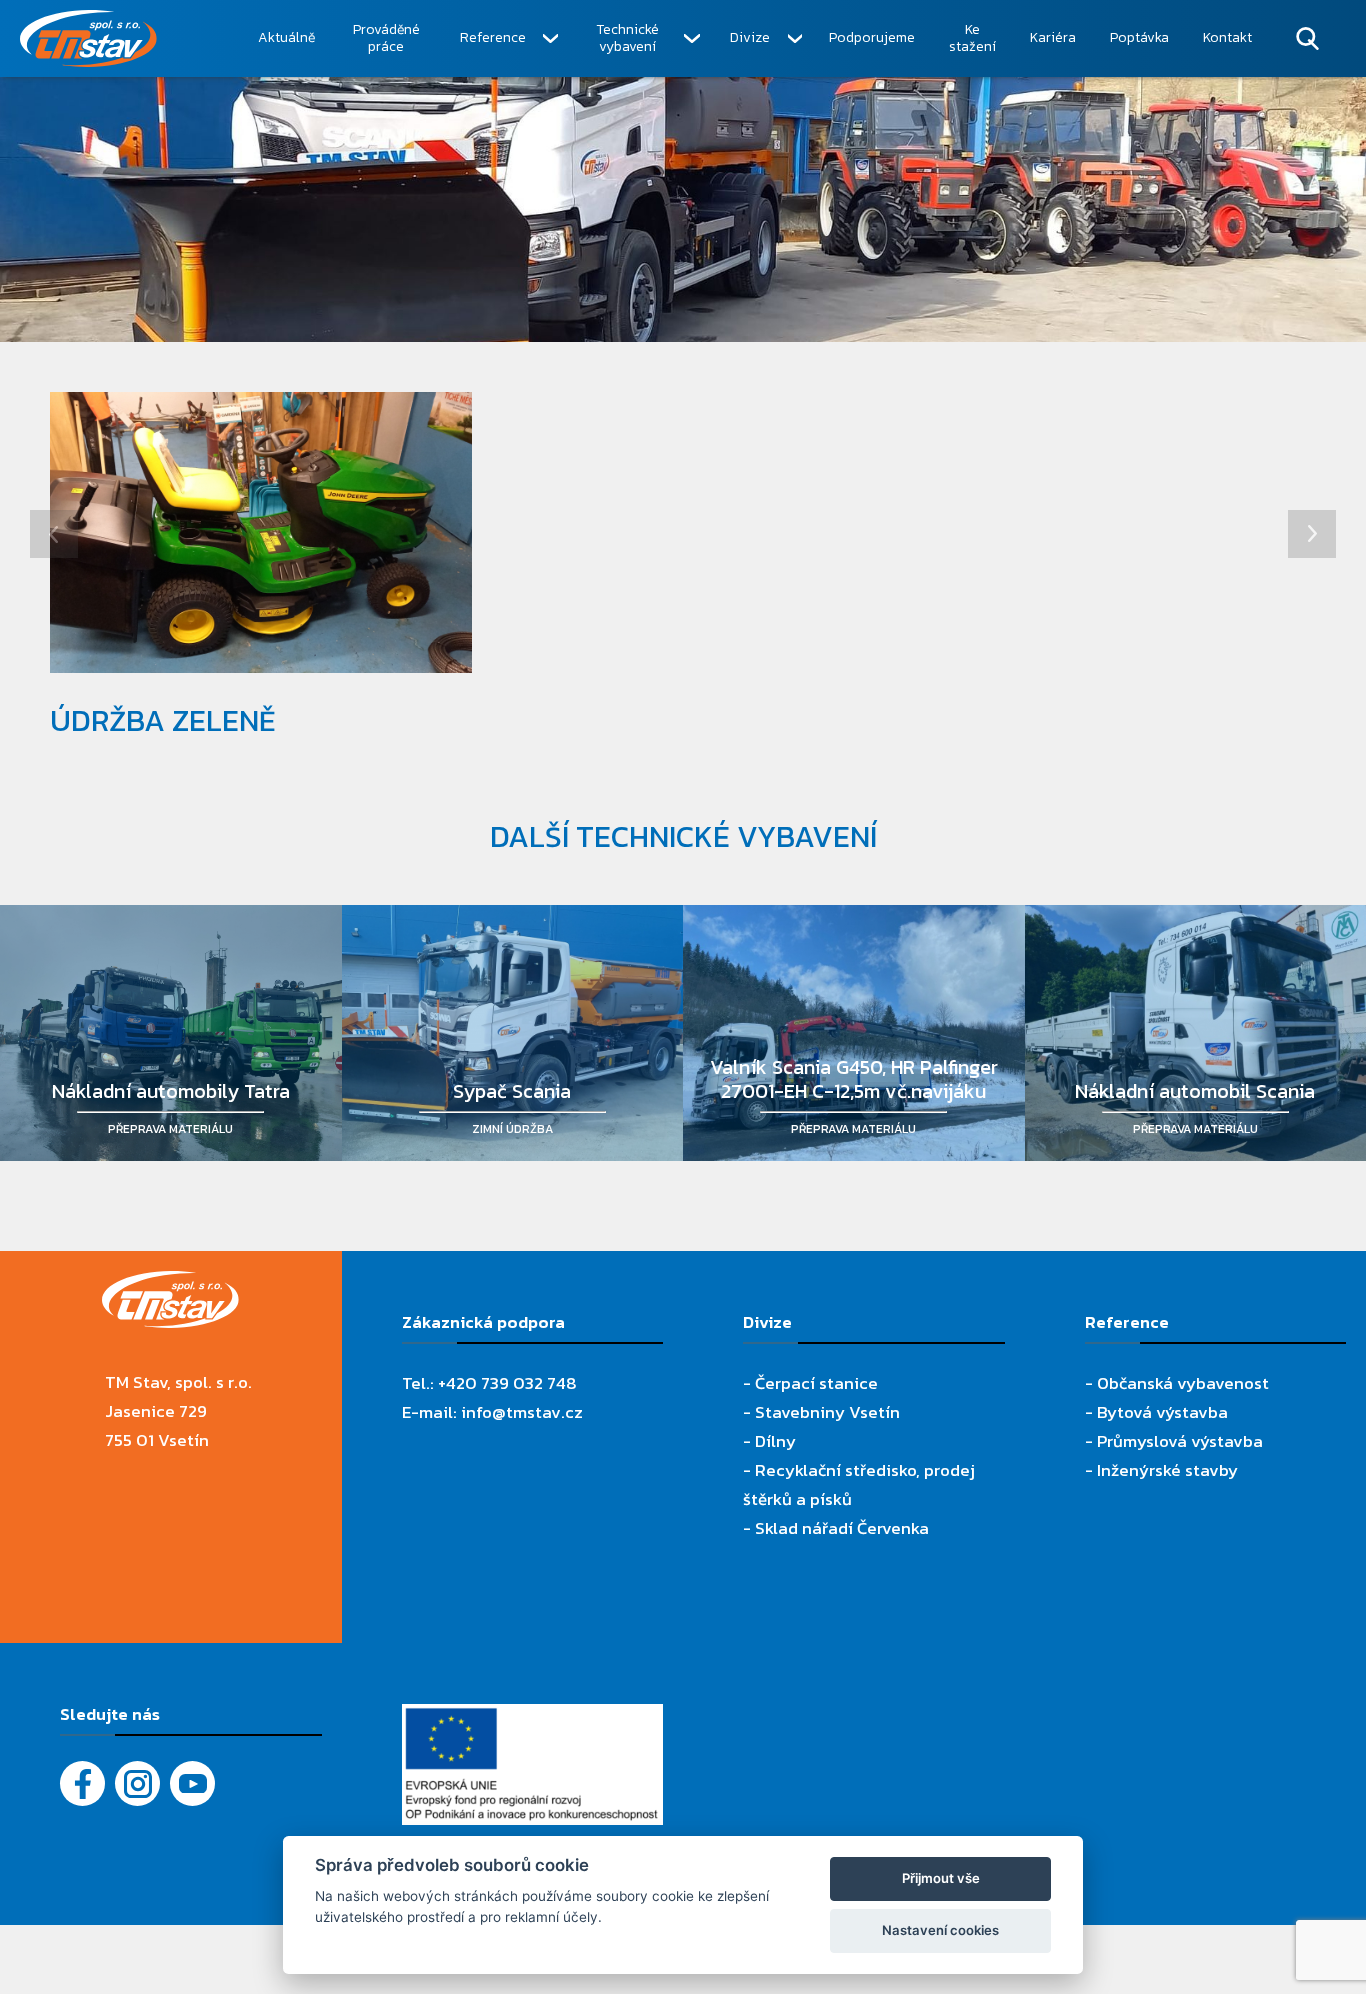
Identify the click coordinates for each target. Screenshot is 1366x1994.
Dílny (775, 1441)
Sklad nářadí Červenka (842, 1528)
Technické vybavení (627, 38)
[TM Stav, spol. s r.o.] (130, 38)
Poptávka (1139, 37)
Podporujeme (872, 37)
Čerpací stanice (816, 1383)
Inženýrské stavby (1167, 1470)
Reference (493, 37)
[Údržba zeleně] (261, 532)
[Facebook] (82, 1783)
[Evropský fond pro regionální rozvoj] (532, 1718)
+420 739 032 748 (507, 1383)
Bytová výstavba (1162, 1412)
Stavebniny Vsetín (827, 1412)
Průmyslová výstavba (1180, 1441)
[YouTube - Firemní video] (192, 1783)
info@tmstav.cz (522, 1412)
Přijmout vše (941, 1878)
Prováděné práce (386, 38)
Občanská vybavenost (1183, 1383)
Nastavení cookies (940, 1930)
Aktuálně (286, 37)
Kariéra (1053, 37)
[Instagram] (137, 1783)
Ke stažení (972, 38)
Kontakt (1227, 37)
